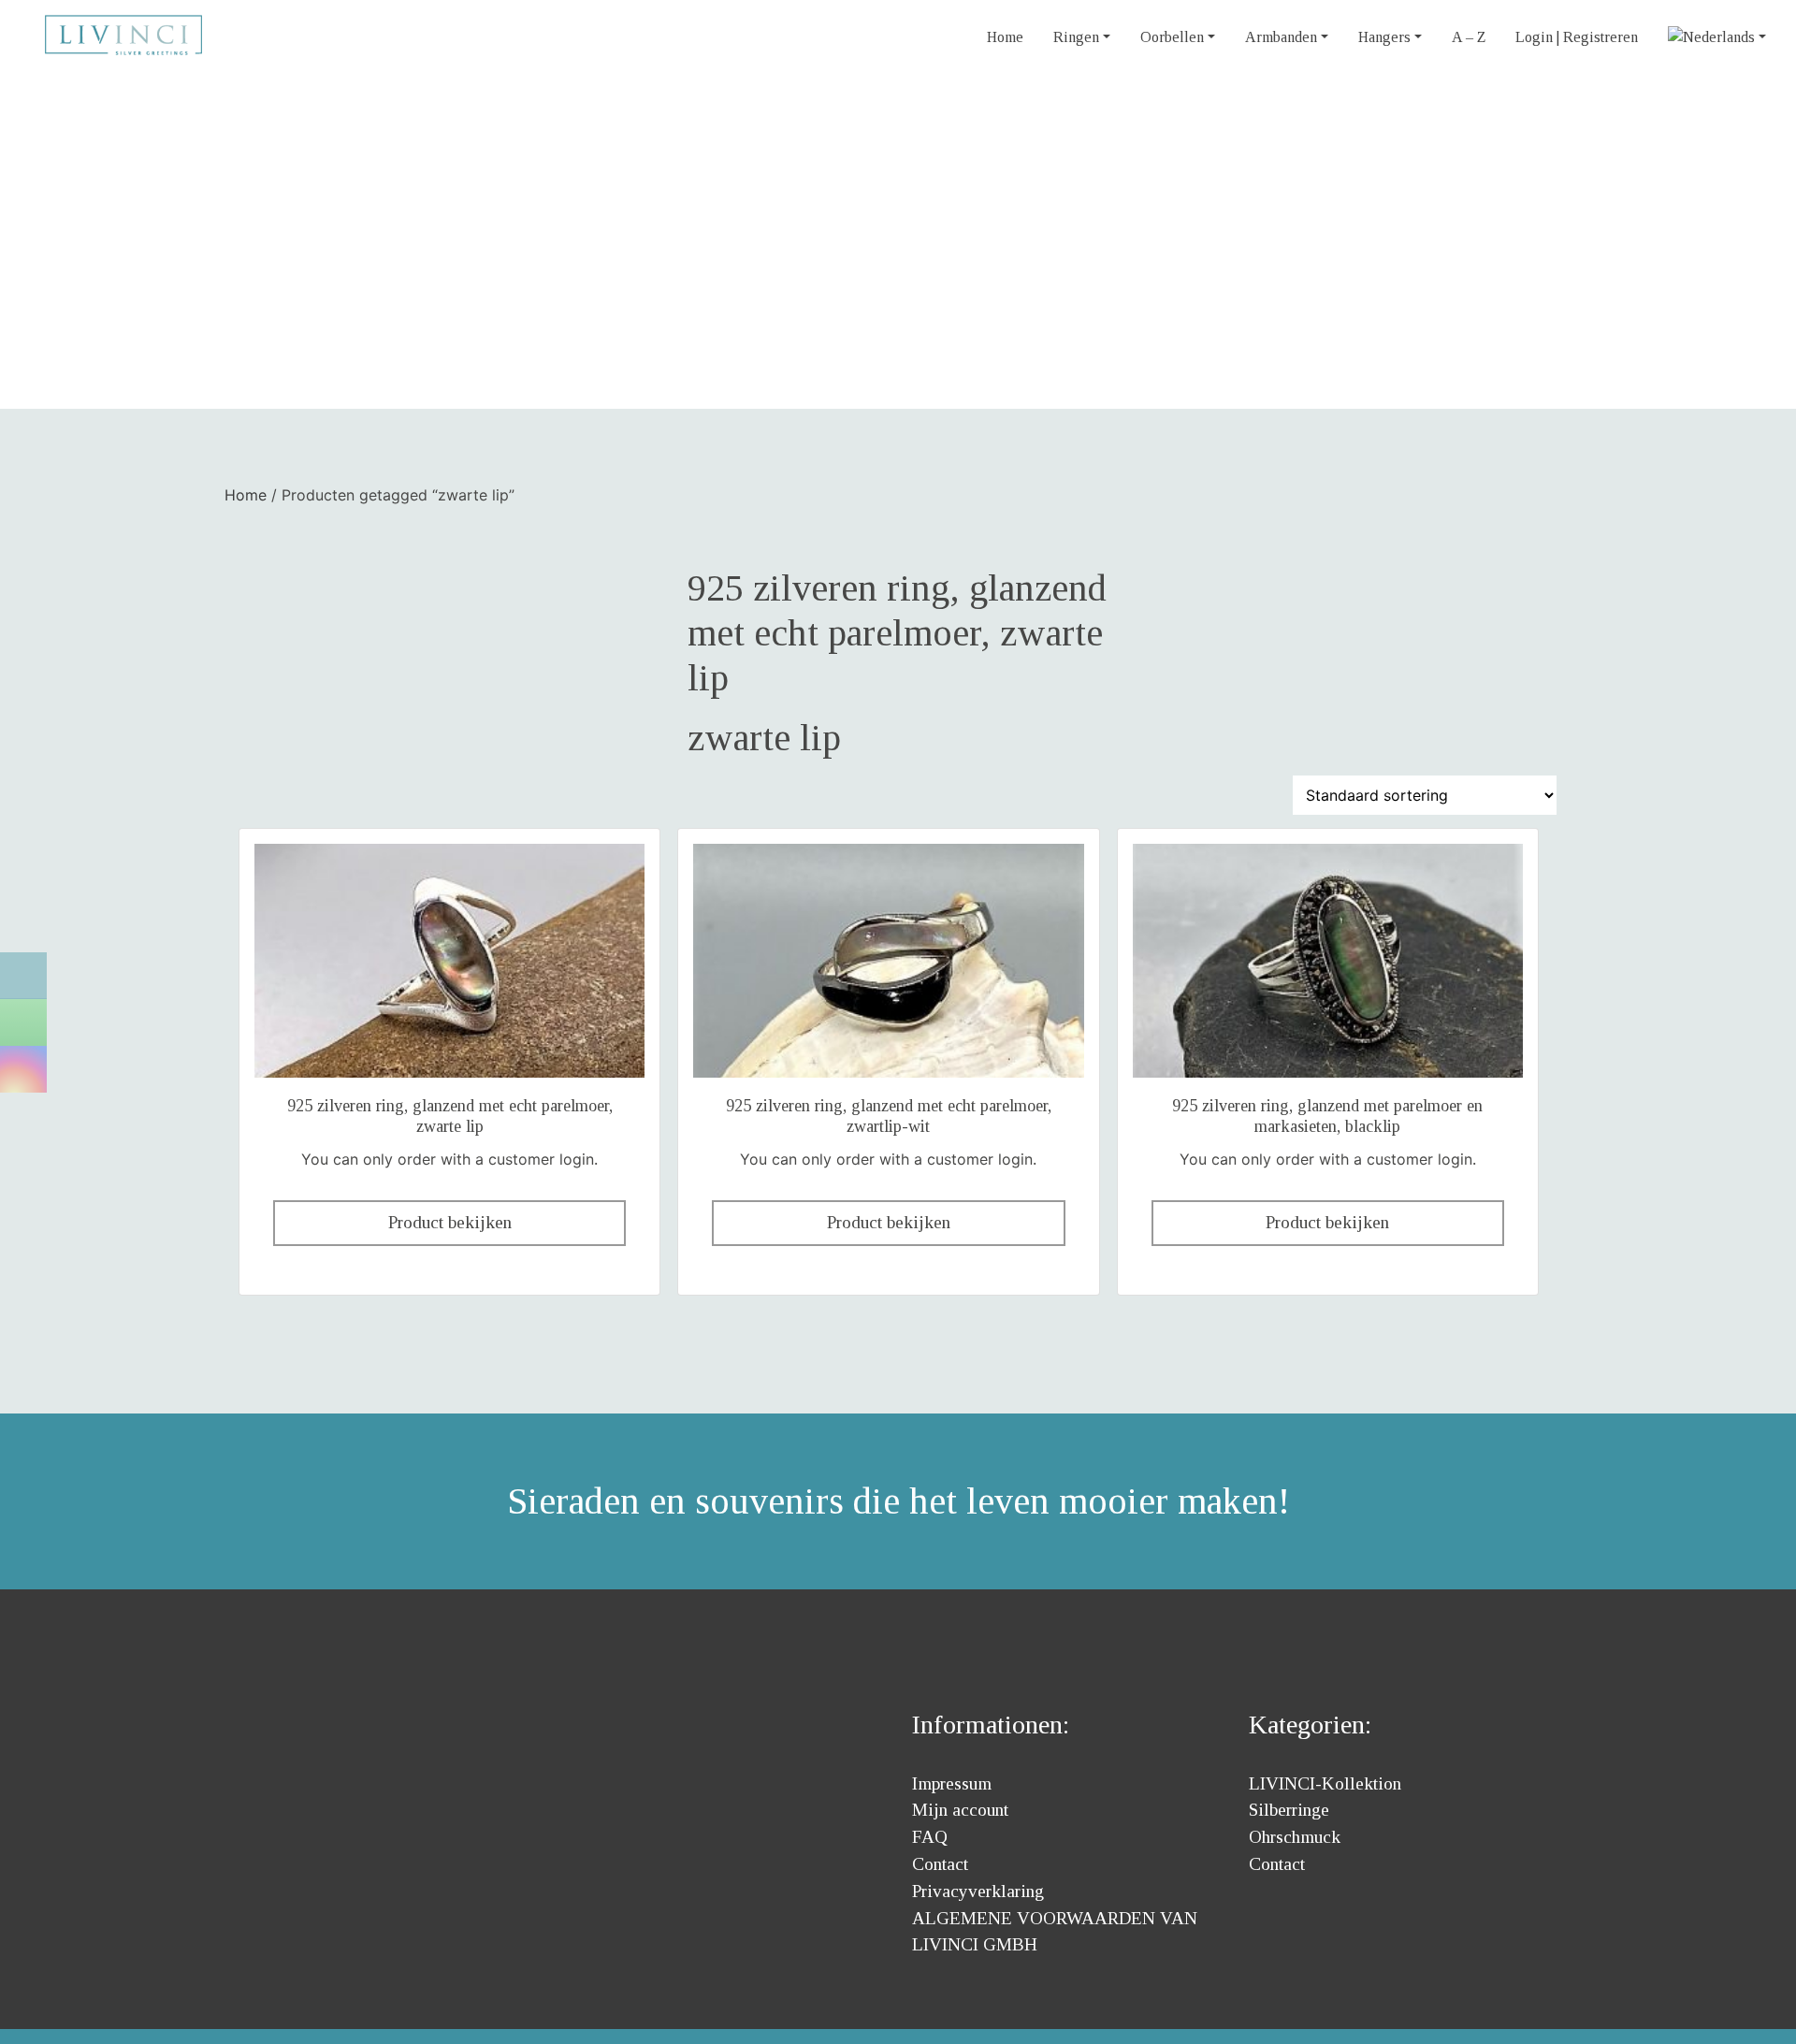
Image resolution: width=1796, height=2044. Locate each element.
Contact (940, 1864)
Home (1005, 37)
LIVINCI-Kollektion (1325, 1783)
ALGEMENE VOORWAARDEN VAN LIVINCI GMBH (1055, 1932)
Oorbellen (1172, 37)
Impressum (952, 1783)
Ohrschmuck (1295, 1837)
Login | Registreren (1577, 37)
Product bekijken (450, 1222)
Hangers (1384, 37)
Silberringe (1289, 1810)
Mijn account (960, 1810)
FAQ (930, 1837)
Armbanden (1281, 37)
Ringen (1076, 37)
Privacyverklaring (978, 1891)
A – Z (1469, 37)
